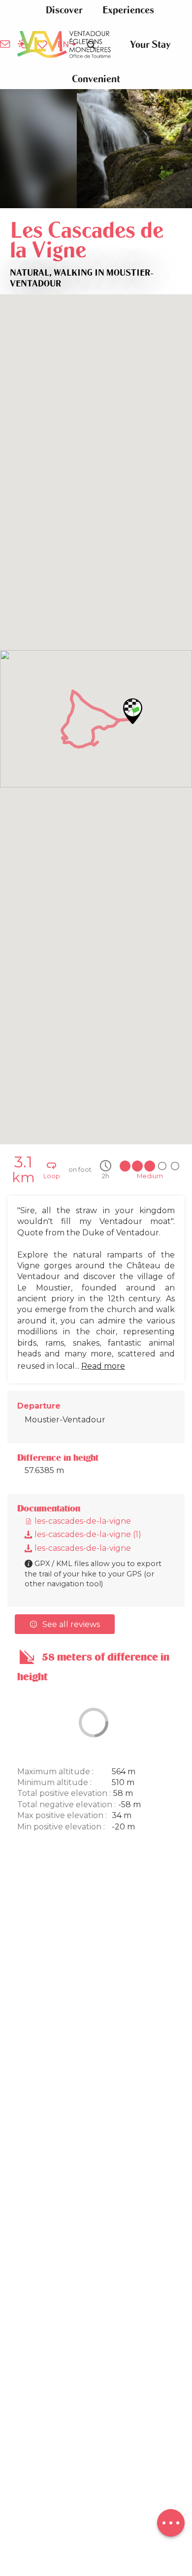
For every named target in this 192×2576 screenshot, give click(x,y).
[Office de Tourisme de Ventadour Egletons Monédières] (64, 45)
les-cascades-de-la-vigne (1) (87, 1534)
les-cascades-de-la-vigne (82, 1521)
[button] (64, 10)
